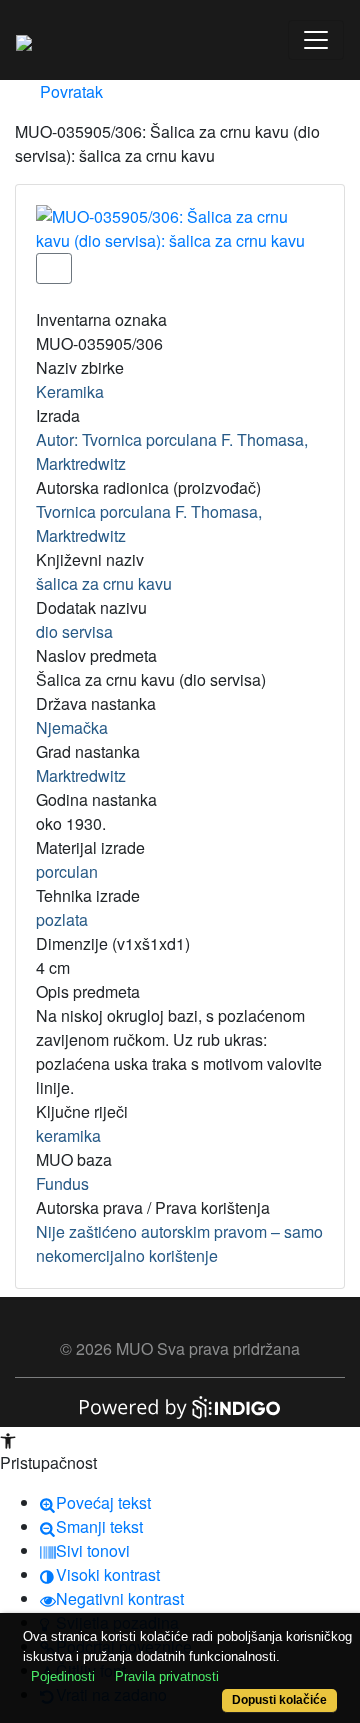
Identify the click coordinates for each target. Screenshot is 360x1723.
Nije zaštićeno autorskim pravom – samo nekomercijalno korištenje (179, 1243)
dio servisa (74, 631)
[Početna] (24, 40)
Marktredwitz (81, 775)
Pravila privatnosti (167, 1676)
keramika (68, 1135)
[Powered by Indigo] (180, 1405)
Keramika (70, 391)
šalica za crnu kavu (104, 583)
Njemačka (72, 727)
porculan (67, 871)
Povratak (69, 91)
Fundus (62, 1183)
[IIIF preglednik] (54, 268)
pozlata (62, 919)
